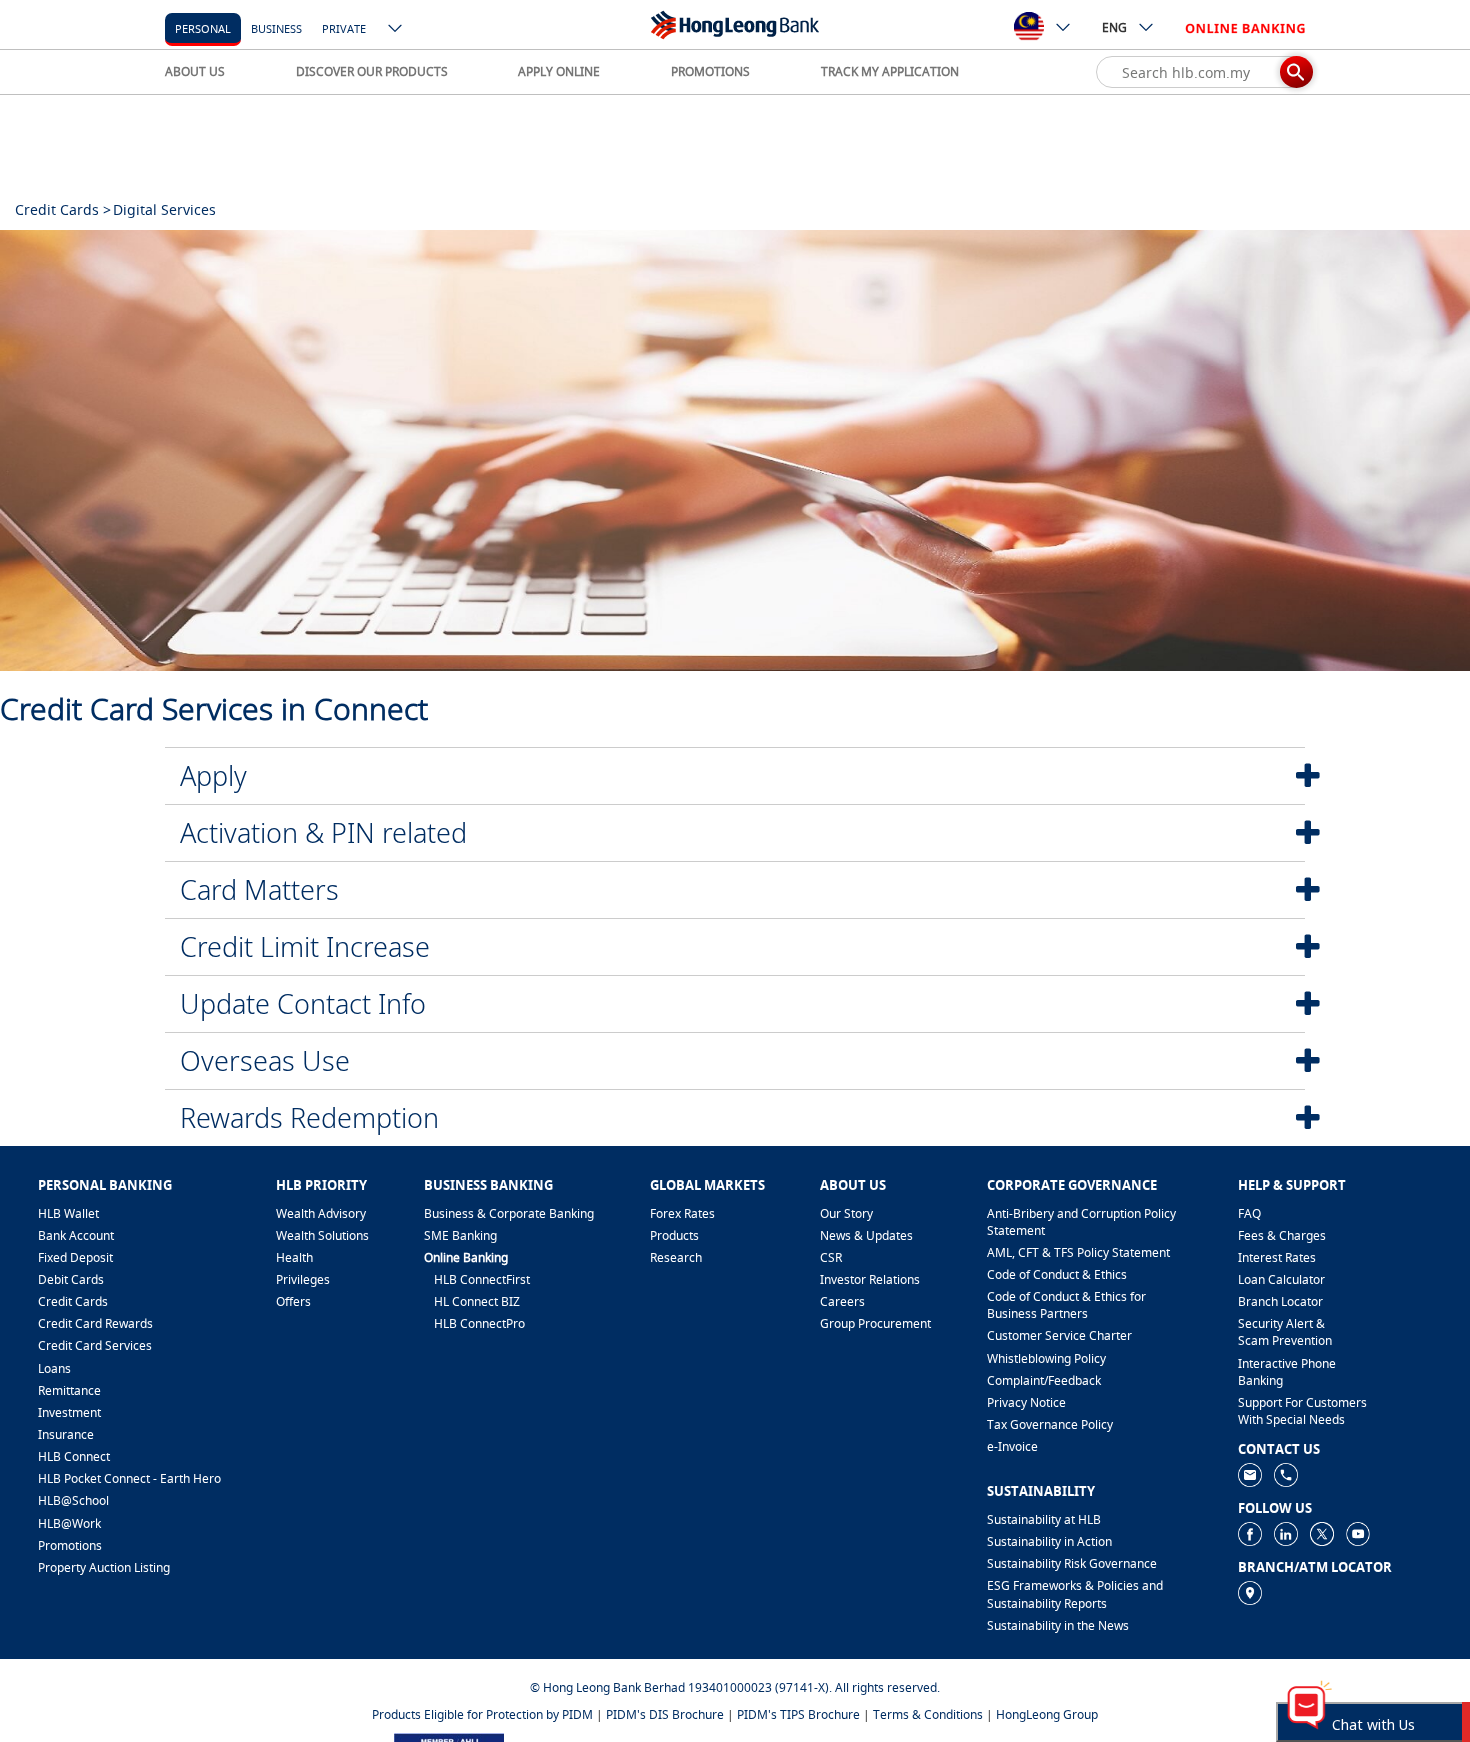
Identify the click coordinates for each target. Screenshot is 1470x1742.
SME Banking (460, 1235)
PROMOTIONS (710, 71)
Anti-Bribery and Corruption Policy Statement (1081, 1222)
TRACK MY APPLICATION (890, 71)
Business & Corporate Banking (509, 1213)
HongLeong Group (1047, 1714)
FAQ (1249, 1213)
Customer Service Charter (1059, 1335)
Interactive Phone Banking (1287, 1372)
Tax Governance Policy (1050, 1424)
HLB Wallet (68, 1213)
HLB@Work (69, 1523)
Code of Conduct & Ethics (1057, 1274)
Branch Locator (1280, 1301)
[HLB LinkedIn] (1286, 1532)
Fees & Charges (1282, 1235)
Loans (54, 1368)
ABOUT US (195, 71)
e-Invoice (1012, 1446)
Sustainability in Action (1049, 1541)
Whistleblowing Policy (1046, 1358)
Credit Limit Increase (305, 946)
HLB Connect (74, 1456)
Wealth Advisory (321, 1213)
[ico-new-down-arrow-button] (396, 30)
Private (344, 28)
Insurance (66, 1434)
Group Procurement (875, 1323)
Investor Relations (870, 1279)
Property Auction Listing (104, 1567)
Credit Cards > (63, 209)
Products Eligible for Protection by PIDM (482, 1714)
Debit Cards (71, 1279)
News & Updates (866, 1235)
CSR (831, 1257)
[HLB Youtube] (1358, 1532)
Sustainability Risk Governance (1072, 1563)
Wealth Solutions (322, 1235)
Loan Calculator (1281, 1279)
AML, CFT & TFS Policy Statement (1078, 1252)
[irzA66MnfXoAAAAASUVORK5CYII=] (1286, 1473)
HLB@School (73, 1500)
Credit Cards (73, 1301)
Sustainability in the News (1058, 1625)
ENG (1114, 27)
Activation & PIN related (323, 832)
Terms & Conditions (928, 1714)
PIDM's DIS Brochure (665, 1714)
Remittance (69, 1390)
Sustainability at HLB (1044, 1519)
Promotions (70, 1545)
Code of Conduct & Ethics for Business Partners (1066, 1305)
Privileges (303, 1279)
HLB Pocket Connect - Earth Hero (129, 1478)
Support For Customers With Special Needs (1302, 1411)
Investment (69, 1412)
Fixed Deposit (75, 1257)
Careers (842, 1301)
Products (674, 1235)
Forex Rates (682, 1213)
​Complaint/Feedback (1044, 1380)
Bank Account (76, 1235)
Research (676, 1257)
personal (203, 28)
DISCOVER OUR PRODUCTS (372, 71)
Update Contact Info (303, 1003)
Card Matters (259, 889)
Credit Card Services (95, 1345)
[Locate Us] (1250, 1591)
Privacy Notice (1026, 1402)
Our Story (846, 1213)
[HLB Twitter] (1322, 1532)
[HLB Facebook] (1250, 1532)
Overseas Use (265, 1060)
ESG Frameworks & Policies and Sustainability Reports (1075, 1594)
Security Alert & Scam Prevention (1285, 1332)
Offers (293, 1301)
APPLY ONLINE (559, 71)
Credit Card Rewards (95, 1323)
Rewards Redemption (309, 1117)
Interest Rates (1277, 1257)
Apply (213, 775)
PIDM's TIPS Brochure (798, 1714)
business (276, 28)
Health (294, 1257)
